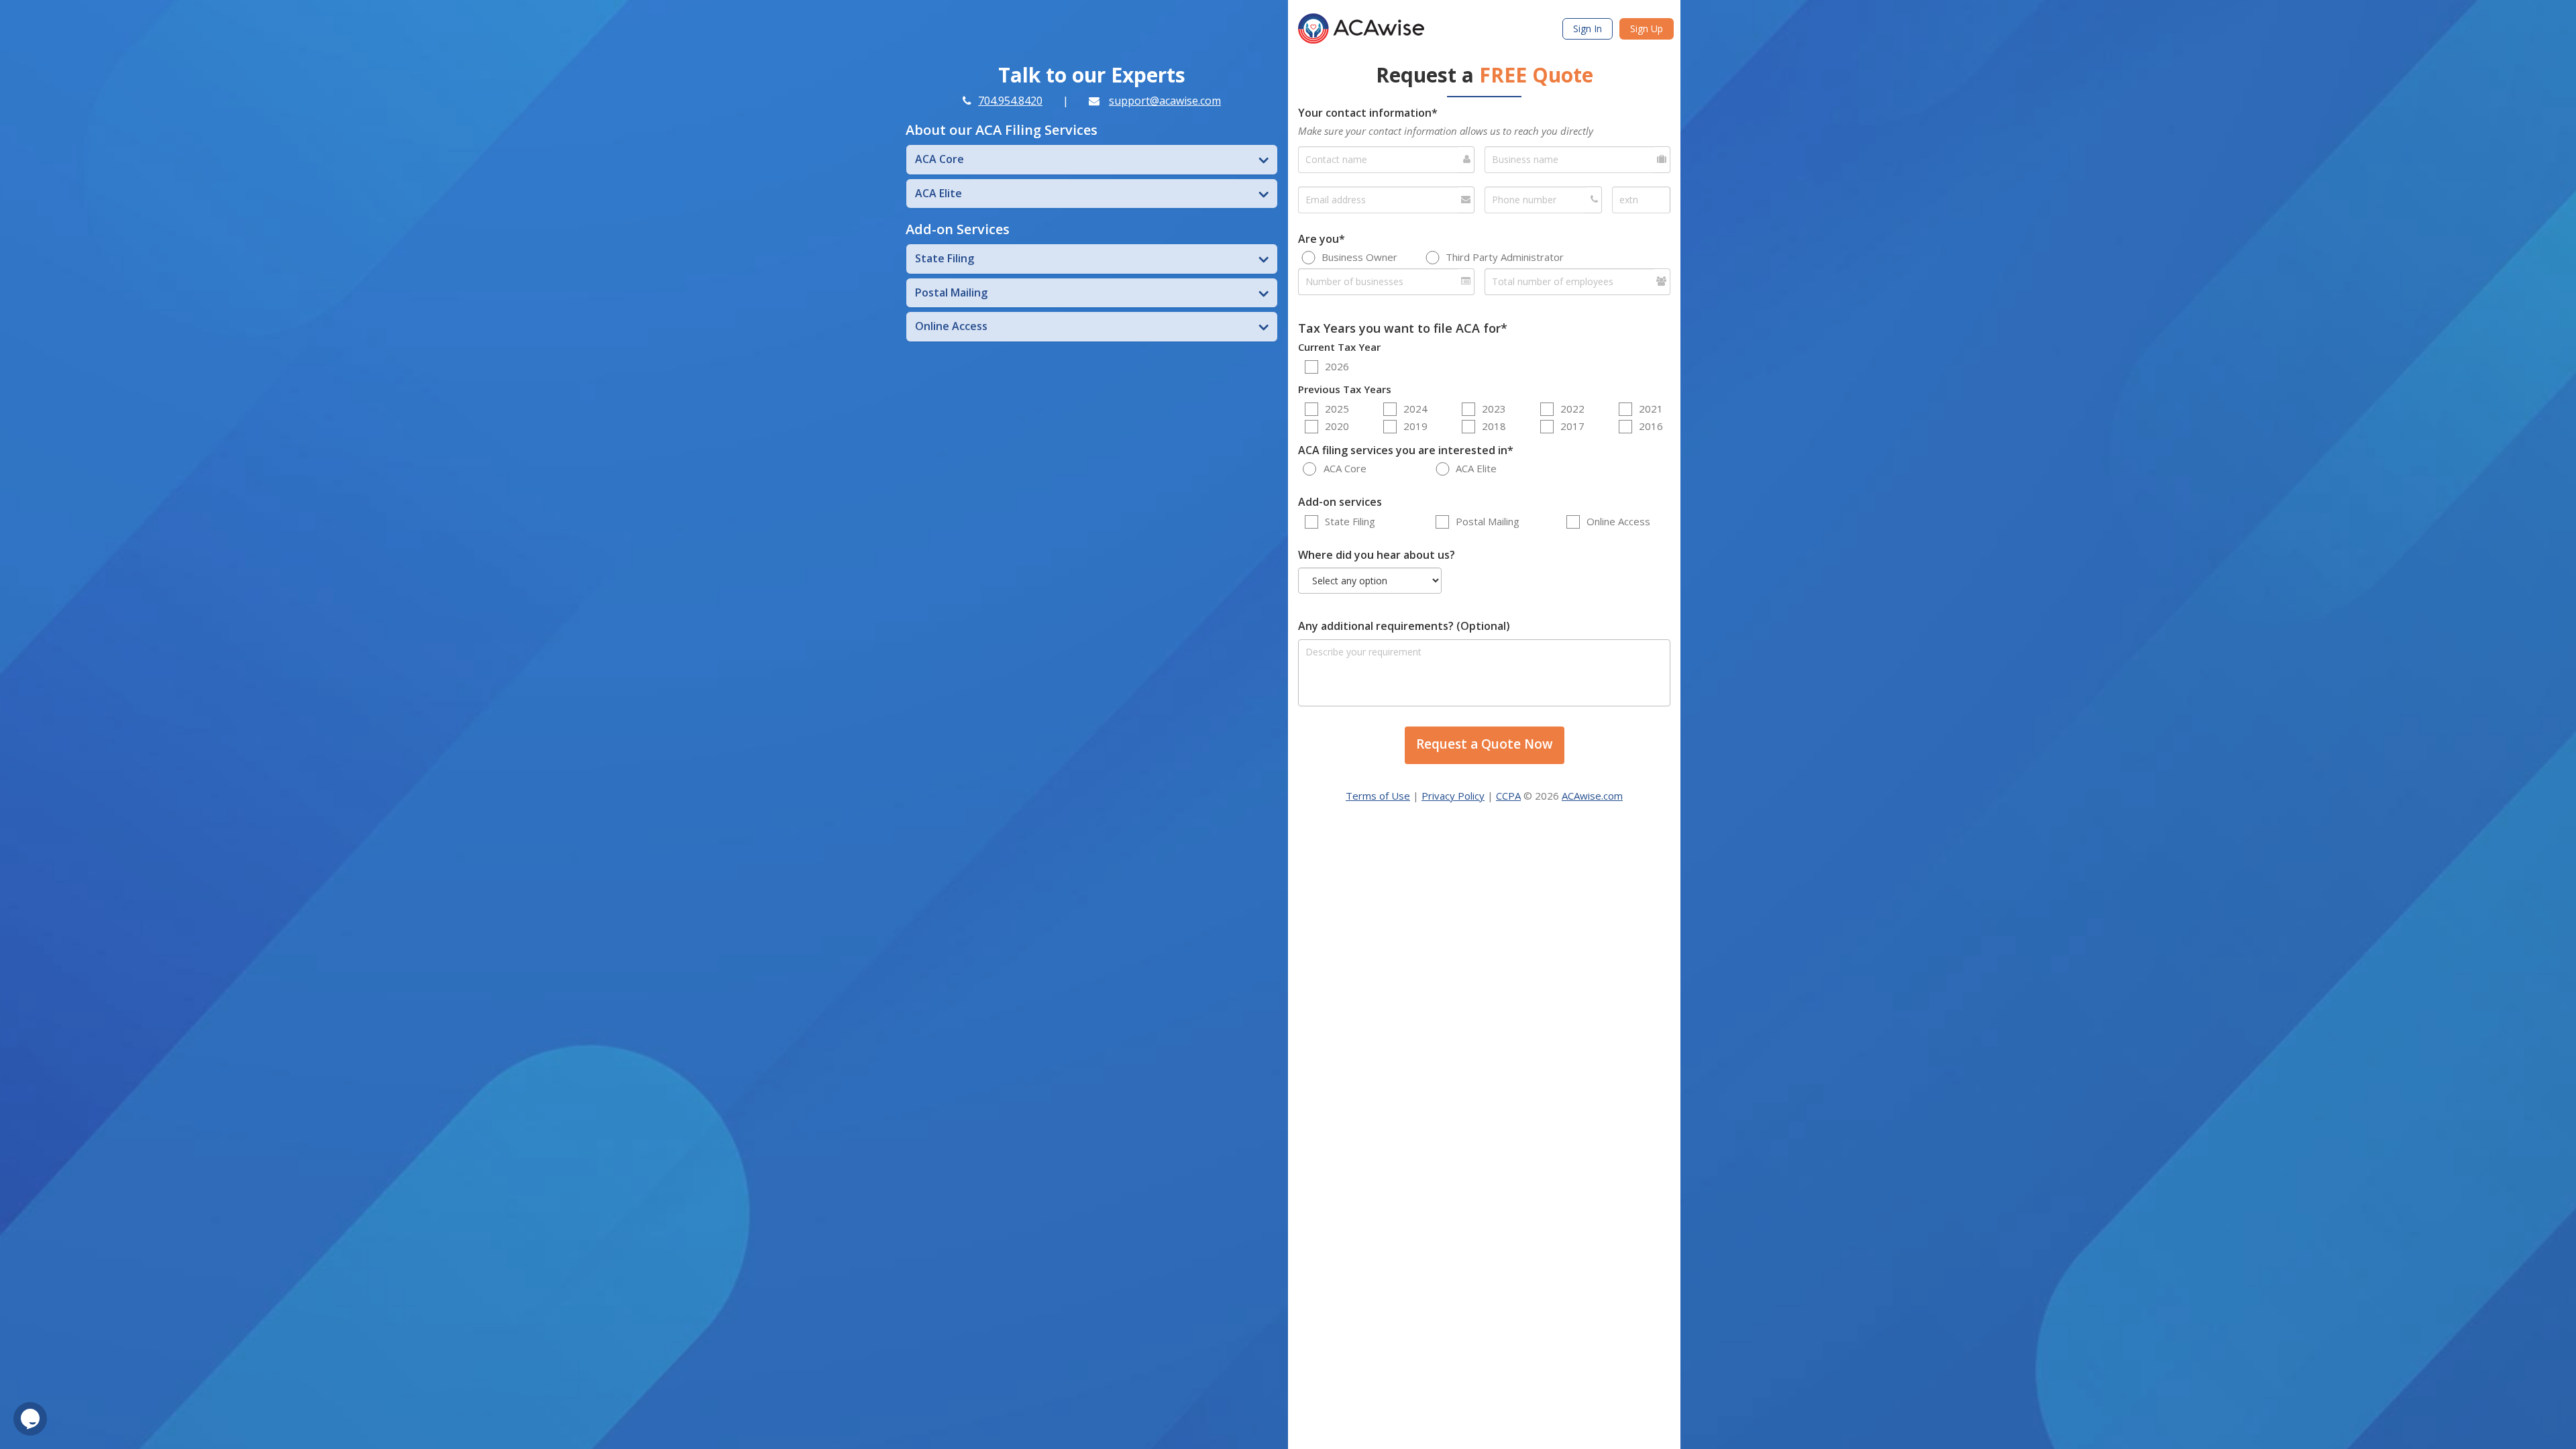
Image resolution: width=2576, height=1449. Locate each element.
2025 (1337, 409)
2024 (1415, 409)
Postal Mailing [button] (951, 292)
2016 (1651, 426)
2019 (1415, 426)
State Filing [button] (945, 258)
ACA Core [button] (940, 159)
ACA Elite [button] (938, 193)
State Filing (1350, 521)
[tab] (1092, 160)
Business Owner (1359, 257)
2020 (1337, 426)
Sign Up (1647, 29)
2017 (1572, 426)
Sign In (1588, 29)
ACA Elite (1476, 468)
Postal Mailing (1488, 521)
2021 (1651, 409)
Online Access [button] (951, 326)
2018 (1494, 426)
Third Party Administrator (1505, 257)
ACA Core (1345, 468)
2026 (1337, 366)
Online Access (1618, 521)
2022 (1572, 409)
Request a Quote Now (1485, 744)
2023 (1494, 409)
